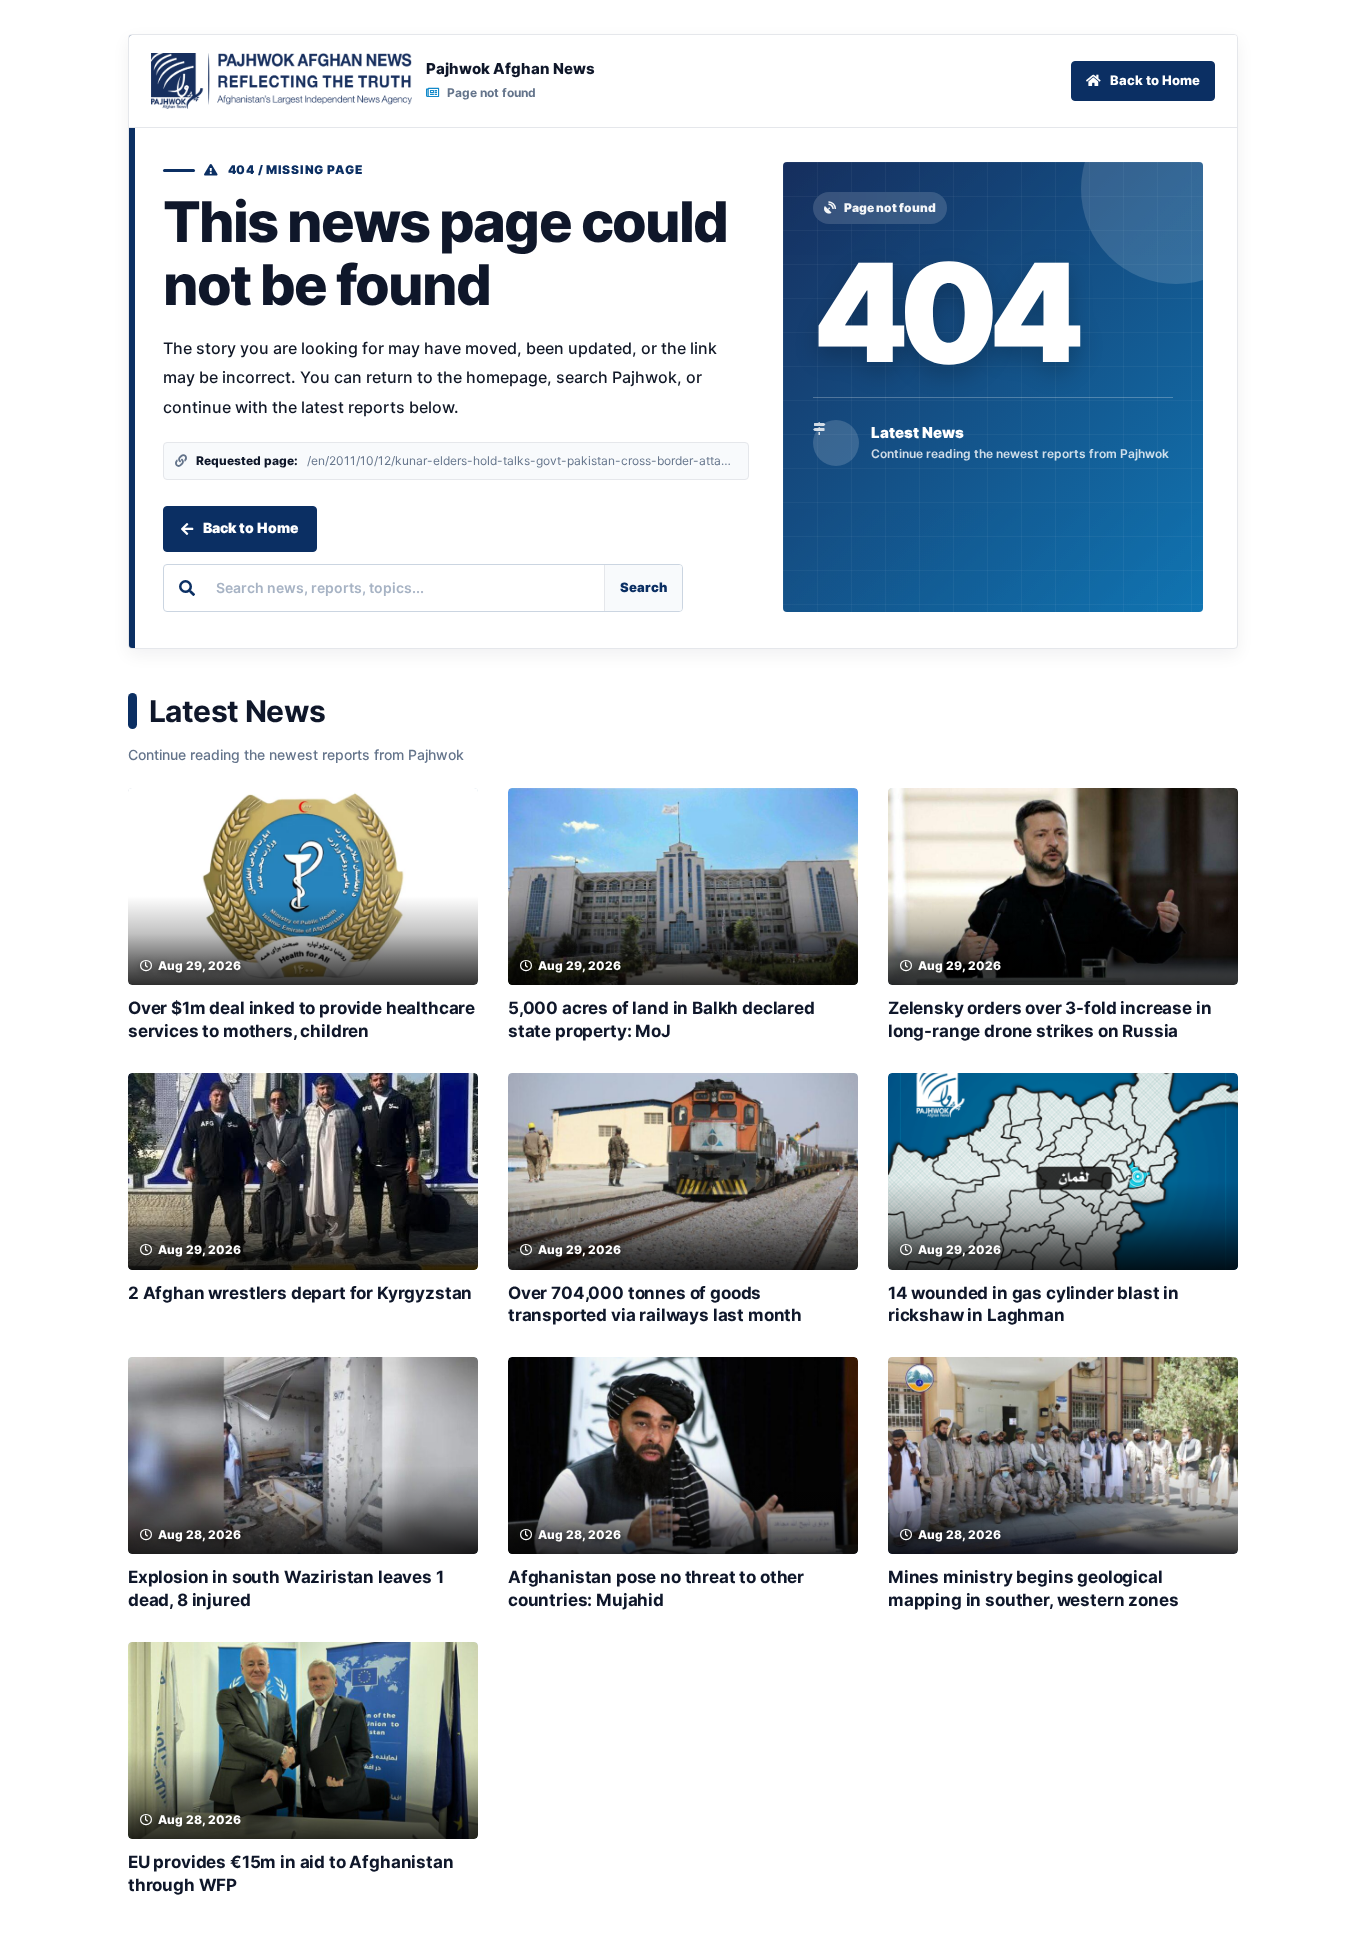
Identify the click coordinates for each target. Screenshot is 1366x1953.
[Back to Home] (281, 81)
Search (643, 587)
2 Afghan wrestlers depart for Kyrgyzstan (300, 1293)
